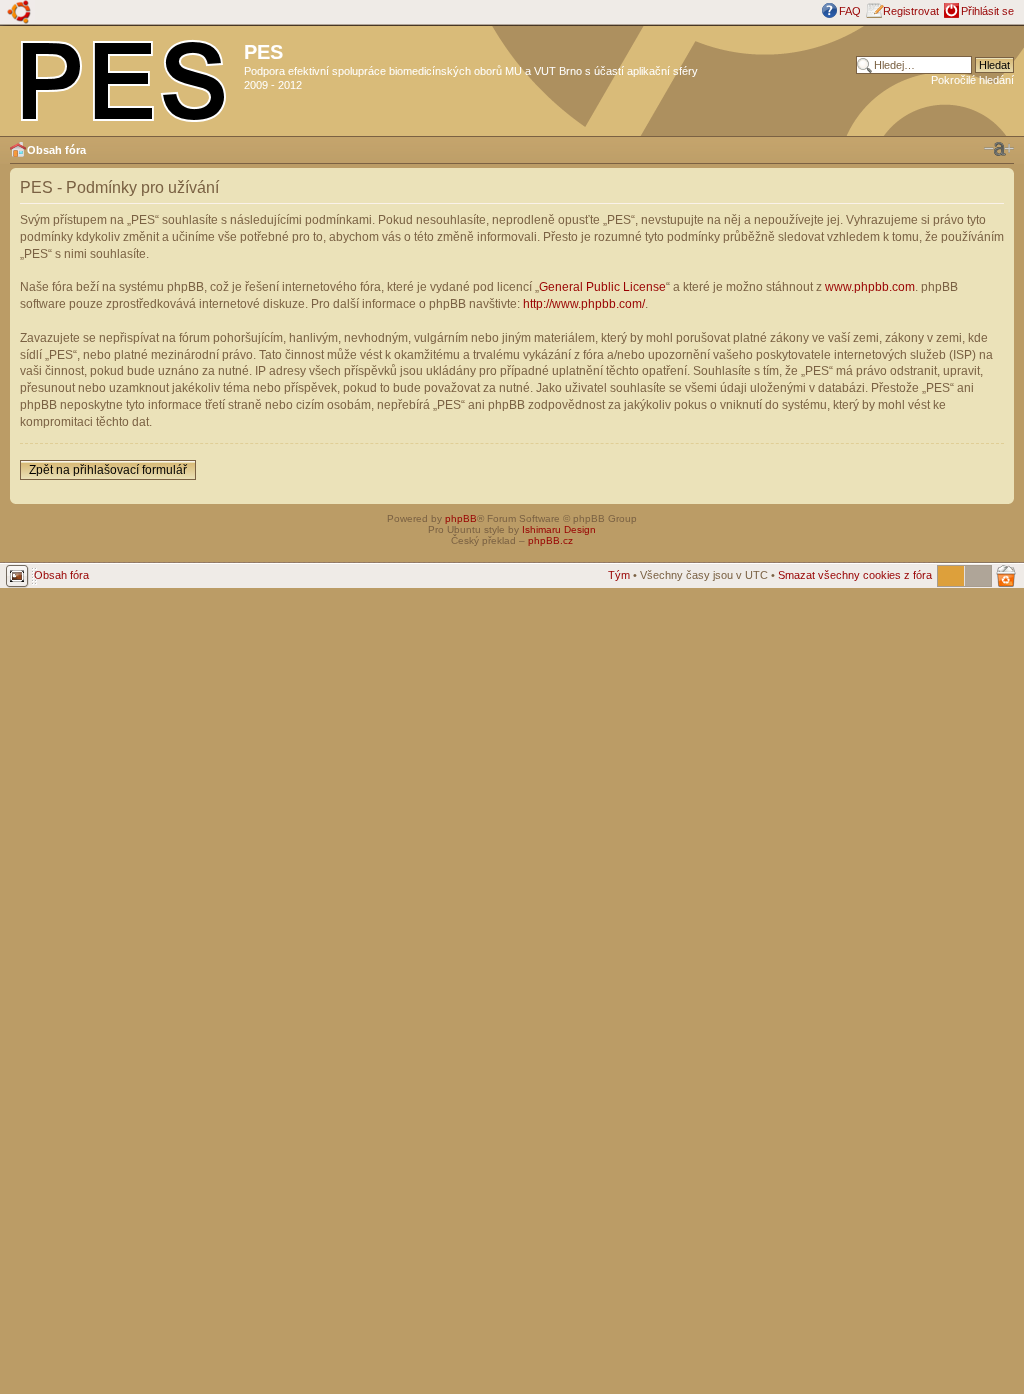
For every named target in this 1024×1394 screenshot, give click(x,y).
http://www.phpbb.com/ (584, 304)
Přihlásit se (987, 11)
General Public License (602, 287)
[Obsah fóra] (124, 77)
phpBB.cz (550, 540)
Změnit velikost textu (999, 149)
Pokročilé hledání (972, 80)
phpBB (461, 518)
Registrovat (911, 11)
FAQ (850, 11)
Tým (619, 575)
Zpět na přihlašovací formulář (108, 470)
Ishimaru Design (559, 529)
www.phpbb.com (870, 287)
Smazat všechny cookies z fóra (855, 575)
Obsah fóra (56, 150)
